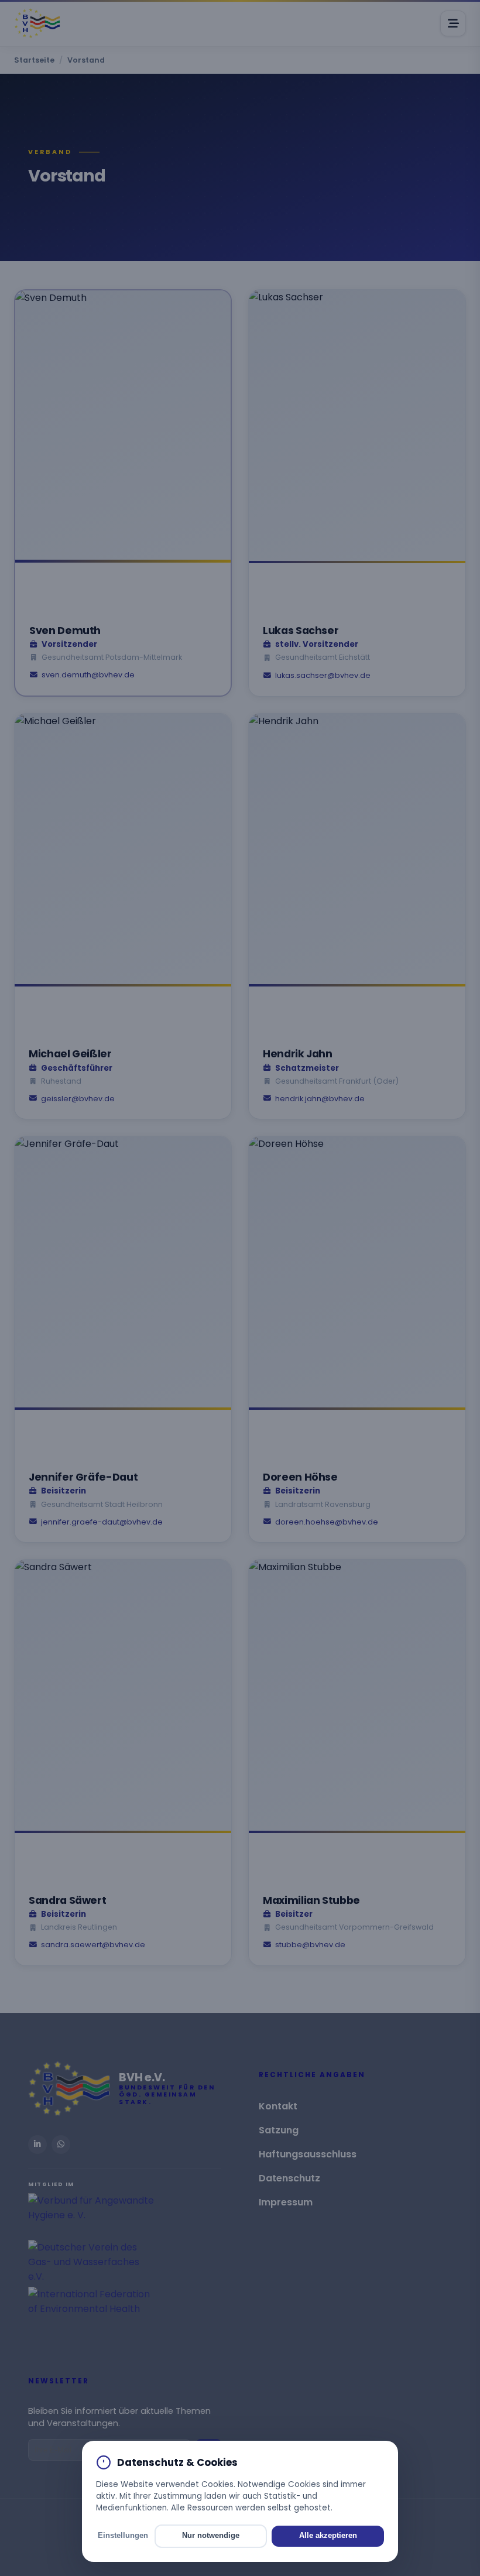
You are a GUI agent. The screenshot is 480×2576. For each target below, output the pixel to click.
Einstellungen (123, 2535)
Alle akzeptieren (328, 2535)
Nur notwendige (211, 2535)
